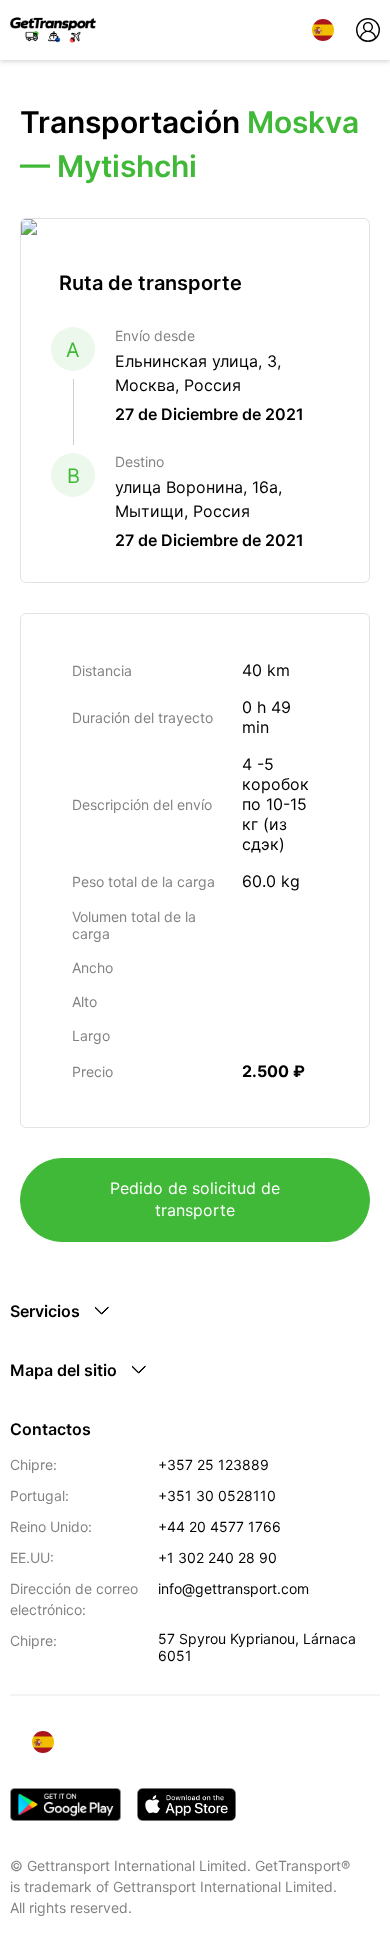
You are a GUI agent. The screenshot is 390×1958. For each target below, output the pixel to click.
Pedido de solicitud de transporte (195, 1199)
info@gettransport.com (233, 1588)
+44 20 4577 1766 (219, 1526)
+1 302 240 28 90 (217, 1557)
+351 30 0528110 (217, 1495)
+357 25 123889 (213, 1464)
